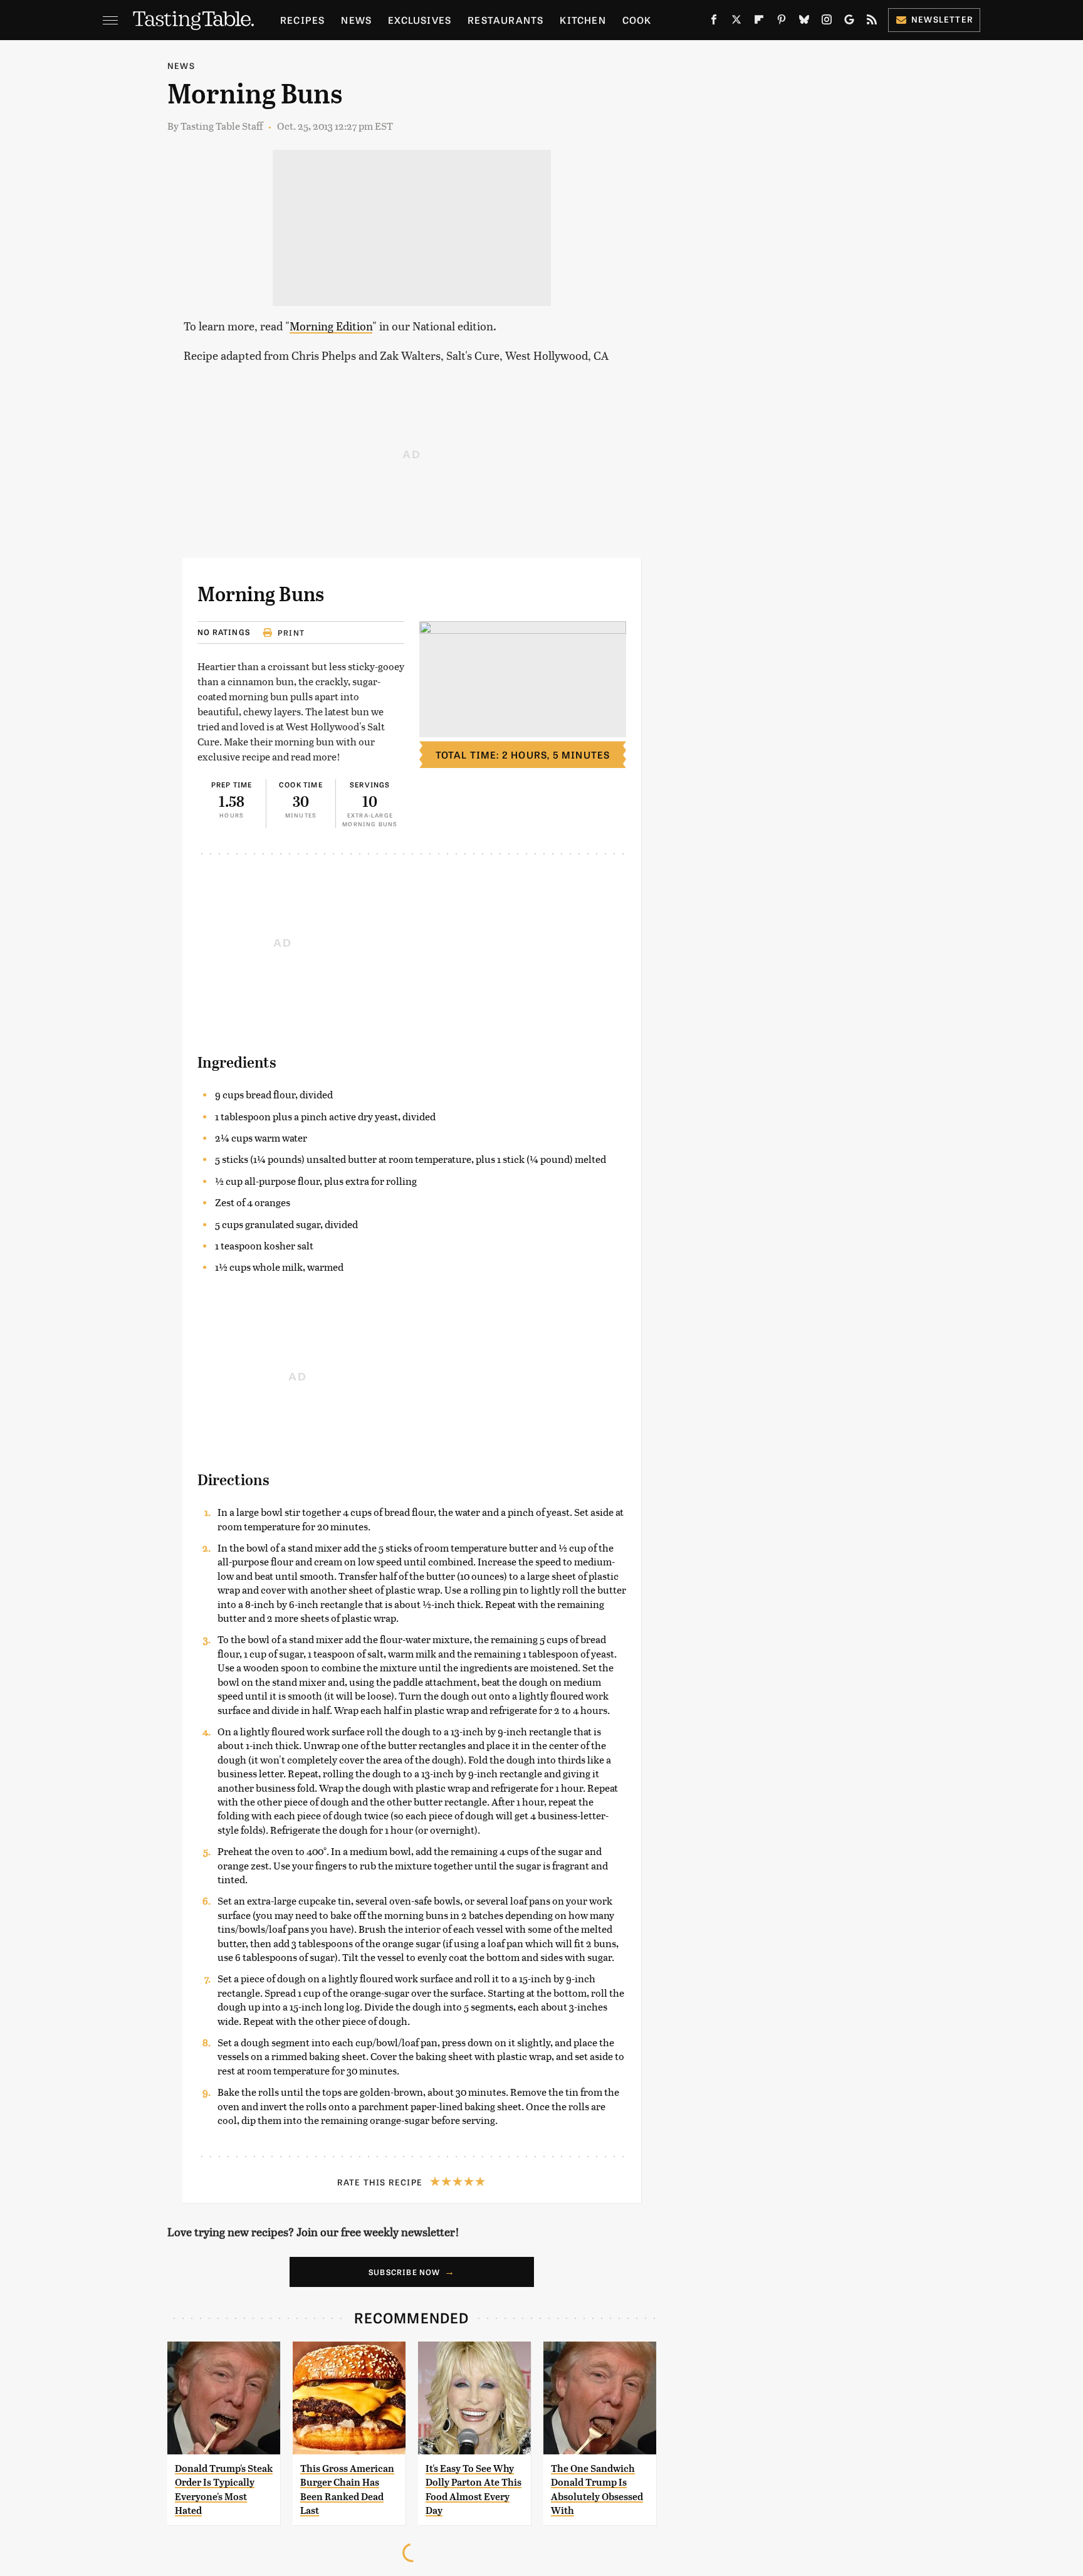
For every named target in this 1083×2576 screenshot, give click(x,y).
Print (291, 633)
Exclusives (420, 20)
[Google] (849, 22)
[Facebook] (714, 22)
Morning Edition (331, 326)
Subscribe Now (405, 2272)
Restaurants (505, 20)
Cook (637, 20)
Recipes (302, 20)
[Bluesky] (804, 22)
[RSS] (872, 22)
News (356, 20)
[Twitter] (736, 22)
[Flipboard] (759, 22)
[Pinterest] (782, 22)
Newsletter (942, 19)
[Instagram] (827, 22)
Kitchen (583, 20)
